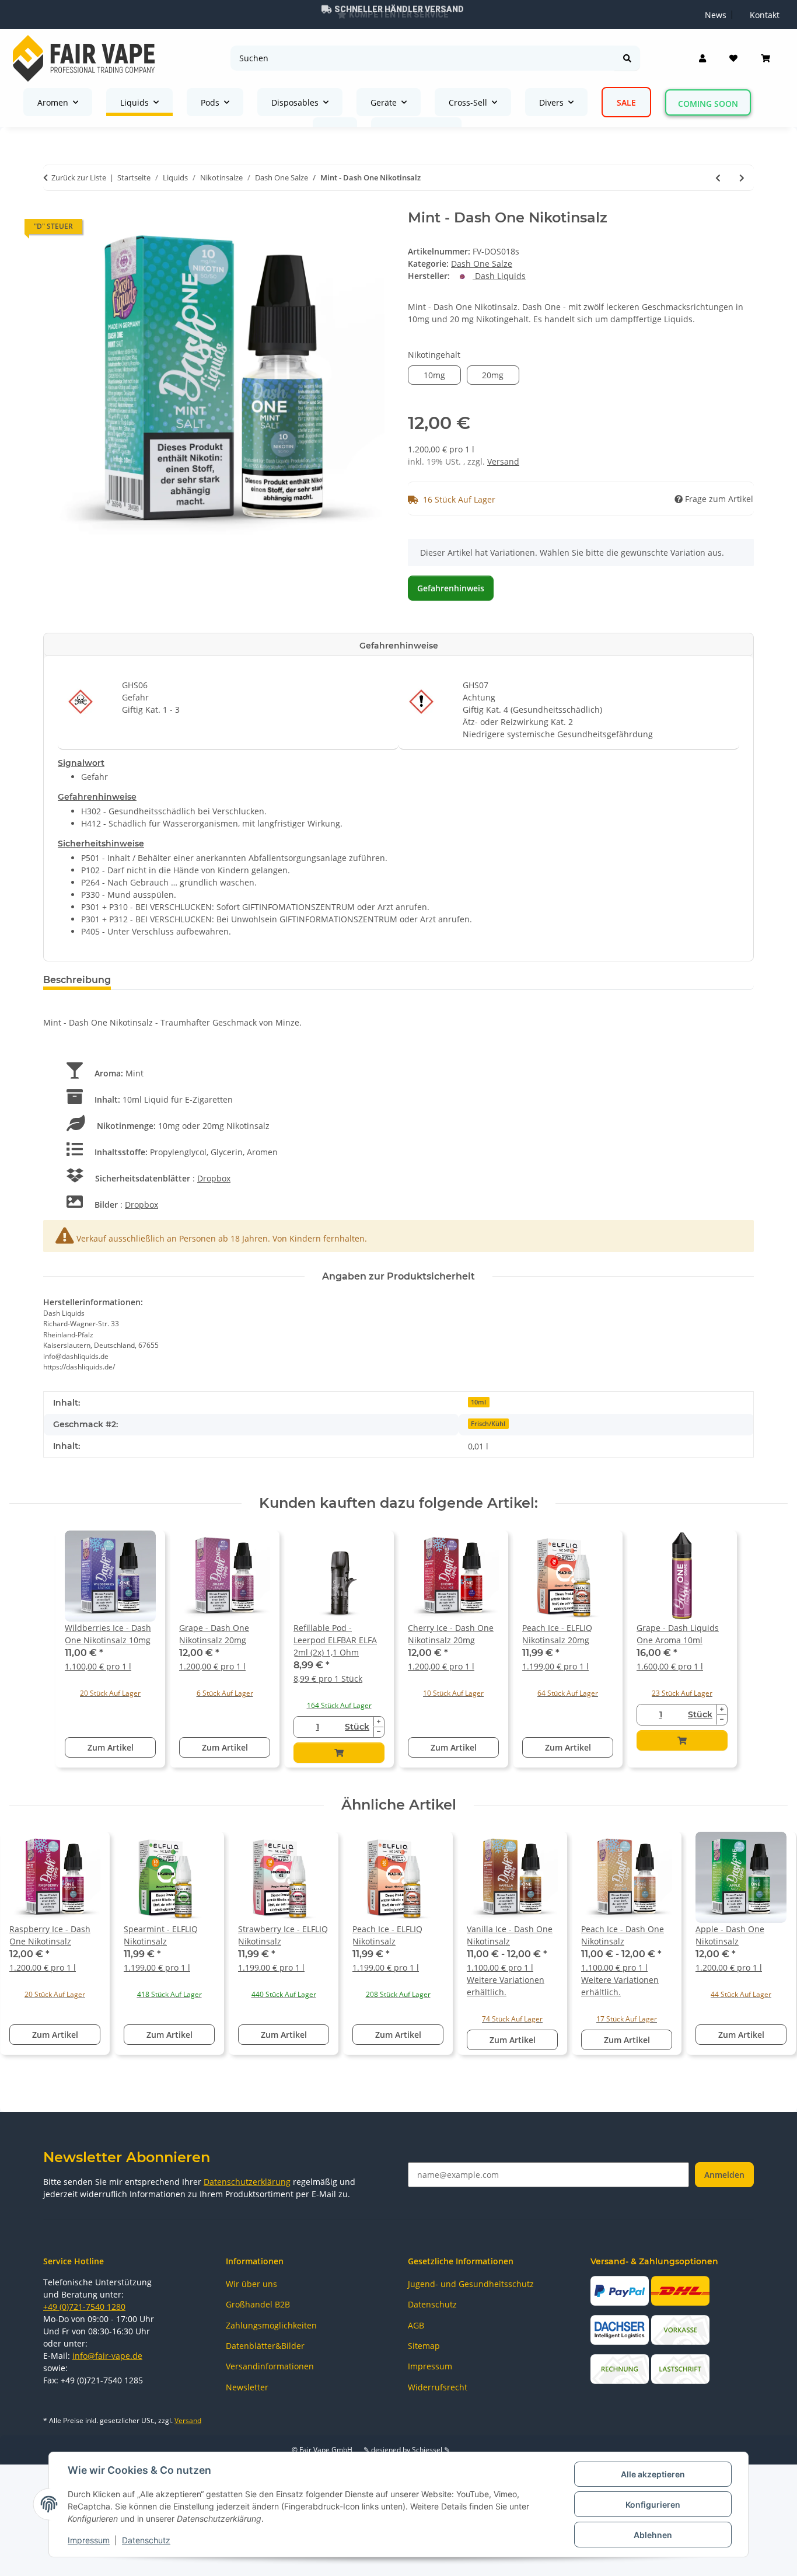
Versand (503, 461)
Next (769, 1949)
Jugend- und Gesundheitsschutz (471, 2284)
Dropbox (214, 1178)
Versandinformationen (270, 2366)
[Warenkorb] (765, 58)
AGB (416, 2325)
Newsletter (247, 2387)
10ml (478, 1402)
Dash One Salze (482, 264)
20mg (501, 375)
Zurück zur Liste (79, 177)
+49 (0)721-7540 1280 (84, 2307)
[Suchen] (627, 58)
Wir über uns (251, 2284)
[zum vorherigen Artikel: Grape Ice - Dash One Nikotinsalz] (718, 178)
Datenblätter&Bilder (265, 2346)
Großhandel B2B (258, 2304)
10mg (442, 375)
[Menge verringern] (379, 1732)
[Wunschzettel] (733, 58)
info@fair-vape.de (107, 2356)
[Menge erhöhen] (379, 1722)
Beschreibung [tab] (77, 980)
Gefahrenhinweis (451, 588)
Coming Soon (708, 104)
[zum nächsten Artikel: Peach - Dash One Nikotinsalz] (742, 178)
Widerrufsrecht (438, 2387)
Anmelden (724, 2175)
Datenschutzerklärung (247, 2182)
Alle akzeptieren (653, 2474)
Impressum (89, 2540)
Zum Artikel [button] (111, 1747)
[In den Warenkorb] (339, 1753)
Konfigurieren (653, 2504)
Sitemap (424, 2346)
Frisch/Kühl (488, 1424)
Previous (29, 1949)
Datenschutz (146, 2540)
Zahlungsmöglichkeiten (271, 2325)
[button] (702, 58)
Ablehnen (653, 2535)
